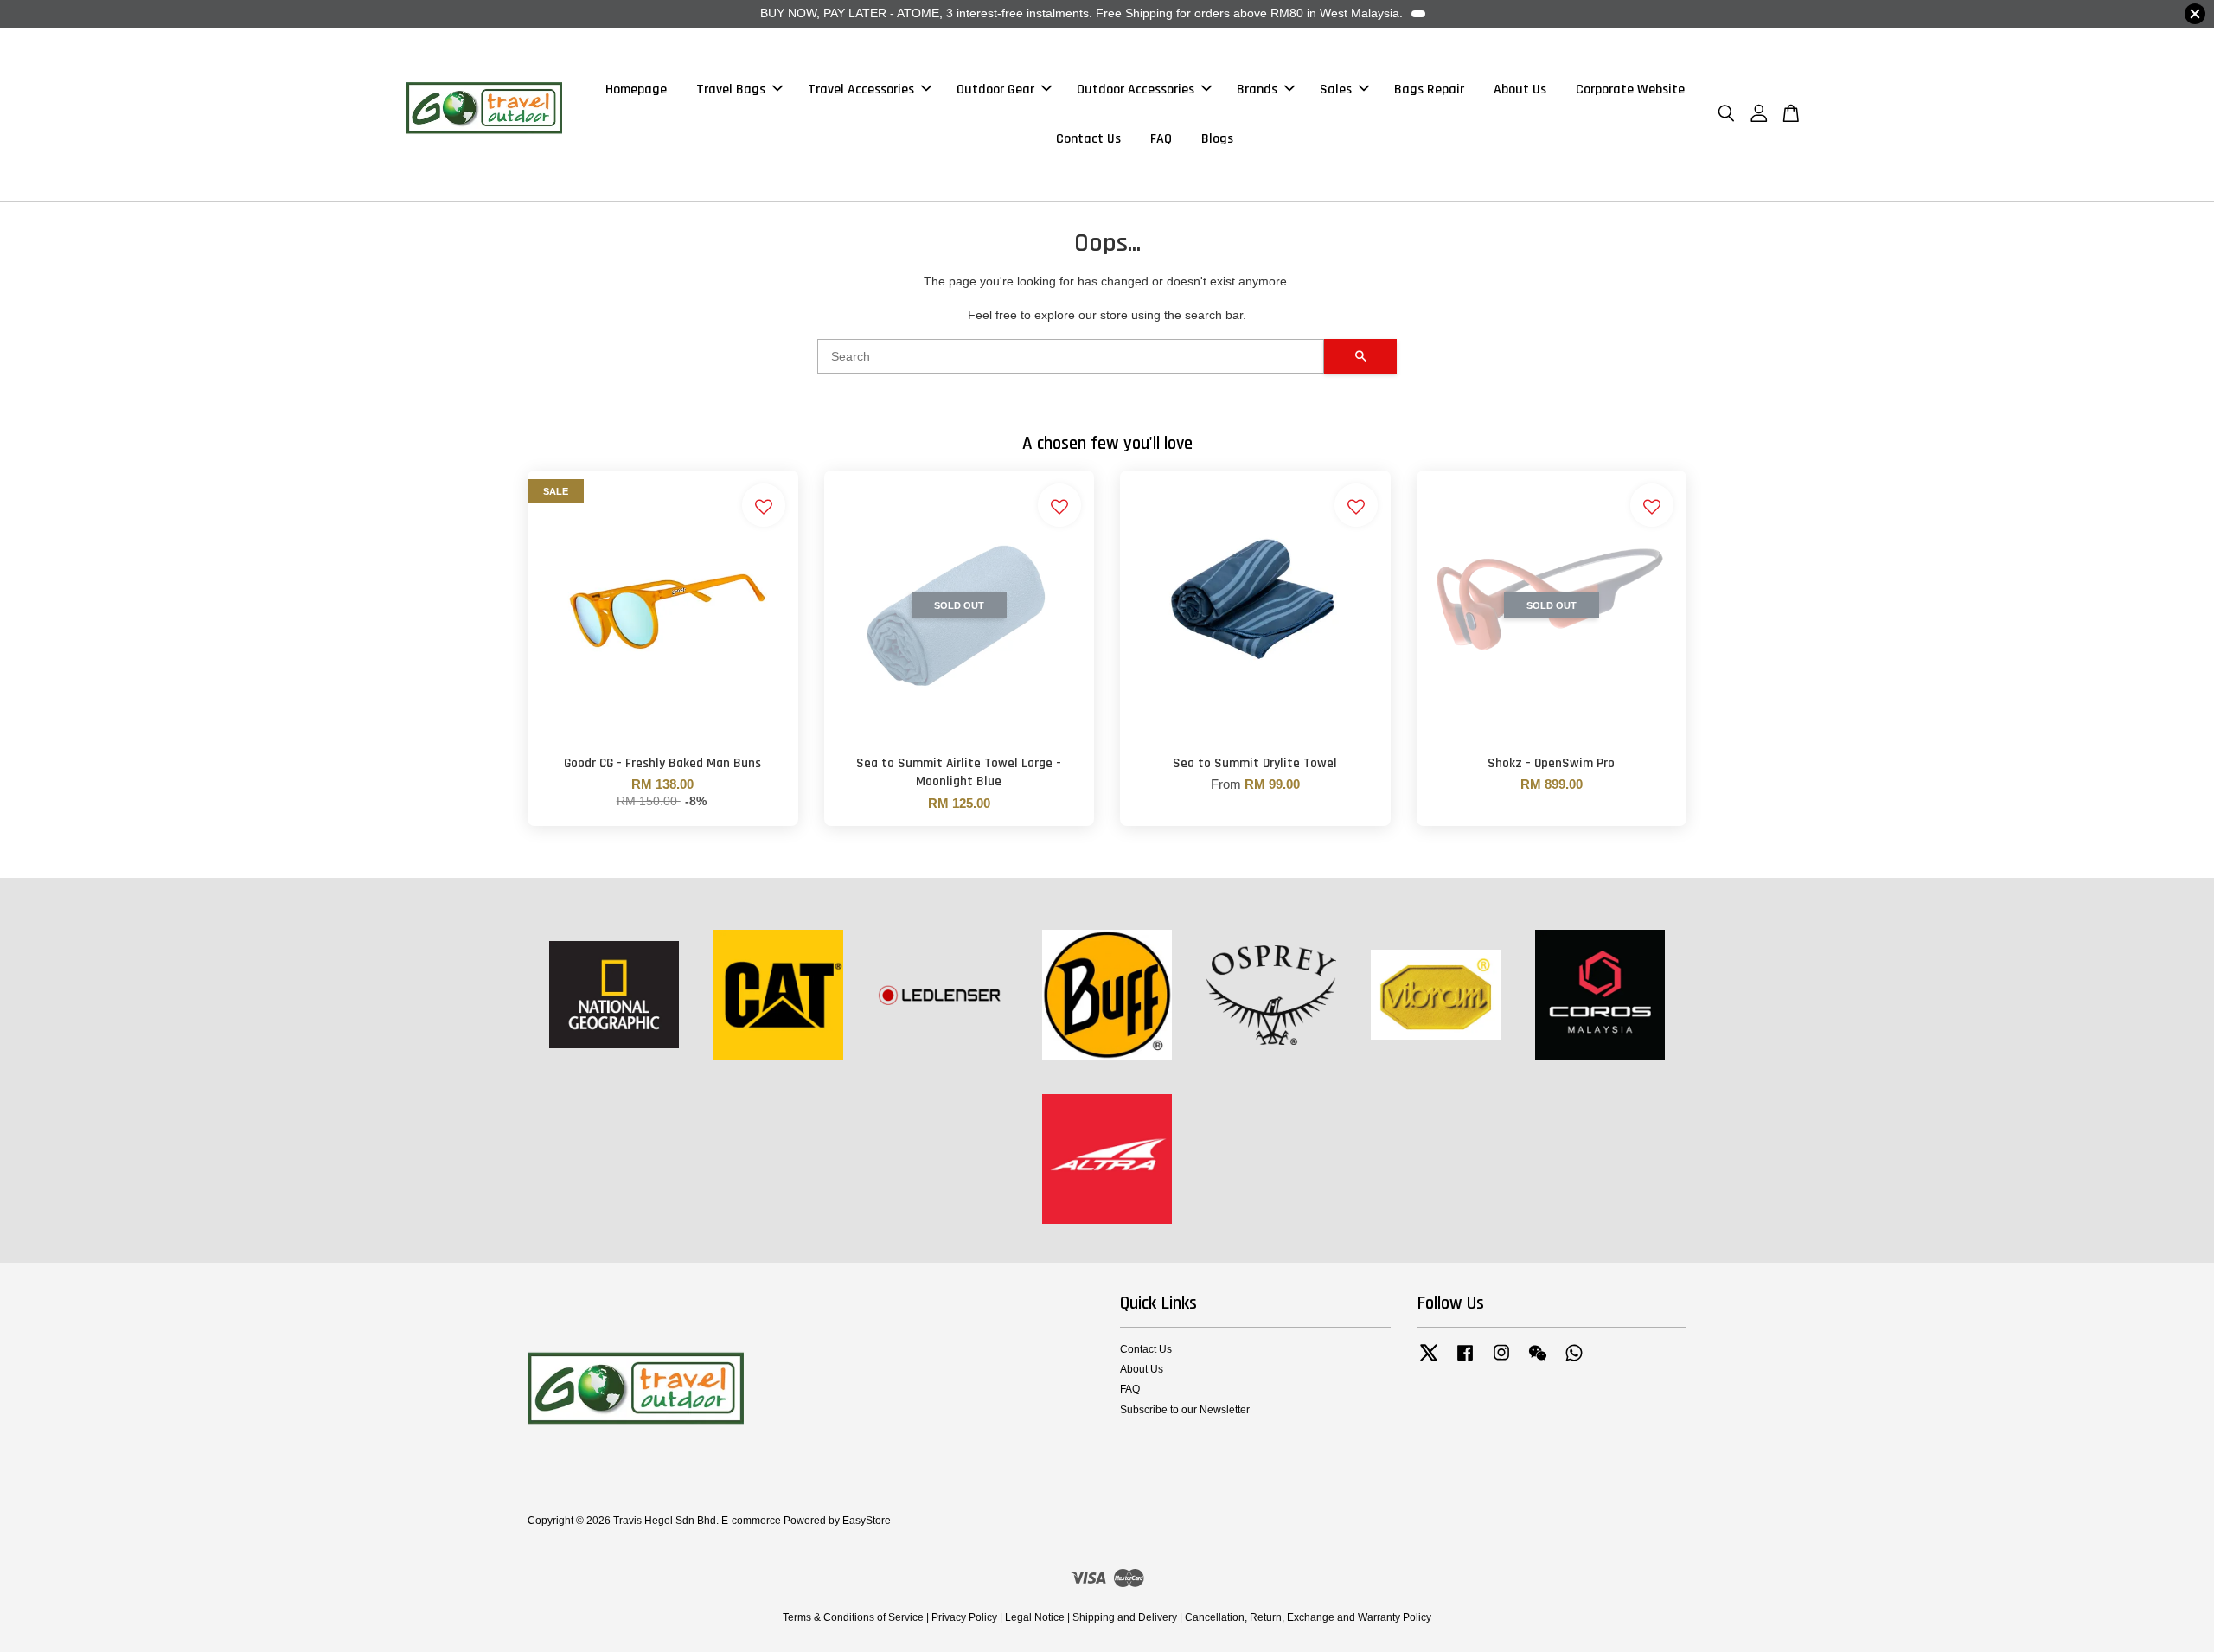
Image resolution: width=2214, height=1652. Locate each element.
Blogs (1217, 139)
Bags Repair (1429, 90)
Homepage (636, 90)
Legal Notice (1035, 1617)
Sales (1336, 90)
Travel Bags (731, 90)
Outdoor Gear (995, 90)
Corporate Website (1630, 90)
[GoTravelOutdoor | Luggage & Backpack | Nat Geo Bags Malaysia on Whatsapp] (1574, 1361)
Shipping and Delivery (1125, 1617)
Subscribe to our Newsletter (1185, 1410)
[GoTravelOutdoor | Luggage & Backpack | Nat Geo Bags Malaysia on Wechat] (1538, 1361)
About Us (1520, 90)
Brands (1257, 90)
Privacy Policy (964, 1617)
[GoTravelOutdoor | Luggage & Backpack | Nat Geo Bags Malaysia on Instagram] (1501, 1361)
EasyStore (867, 1521)
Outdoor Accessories (1136, 90)
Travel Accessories (861, 90)
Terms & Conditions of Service (853, 1617)
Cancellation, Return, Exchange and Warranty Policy (1308, 1617)
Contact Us (1088, 139)
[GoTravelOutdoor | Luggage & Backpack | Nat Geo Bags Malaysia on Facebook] (1465, 1361)
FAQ (1161, 139)
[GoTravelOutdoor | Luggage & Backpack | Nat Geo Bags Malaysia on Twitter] (1429, 1361)
